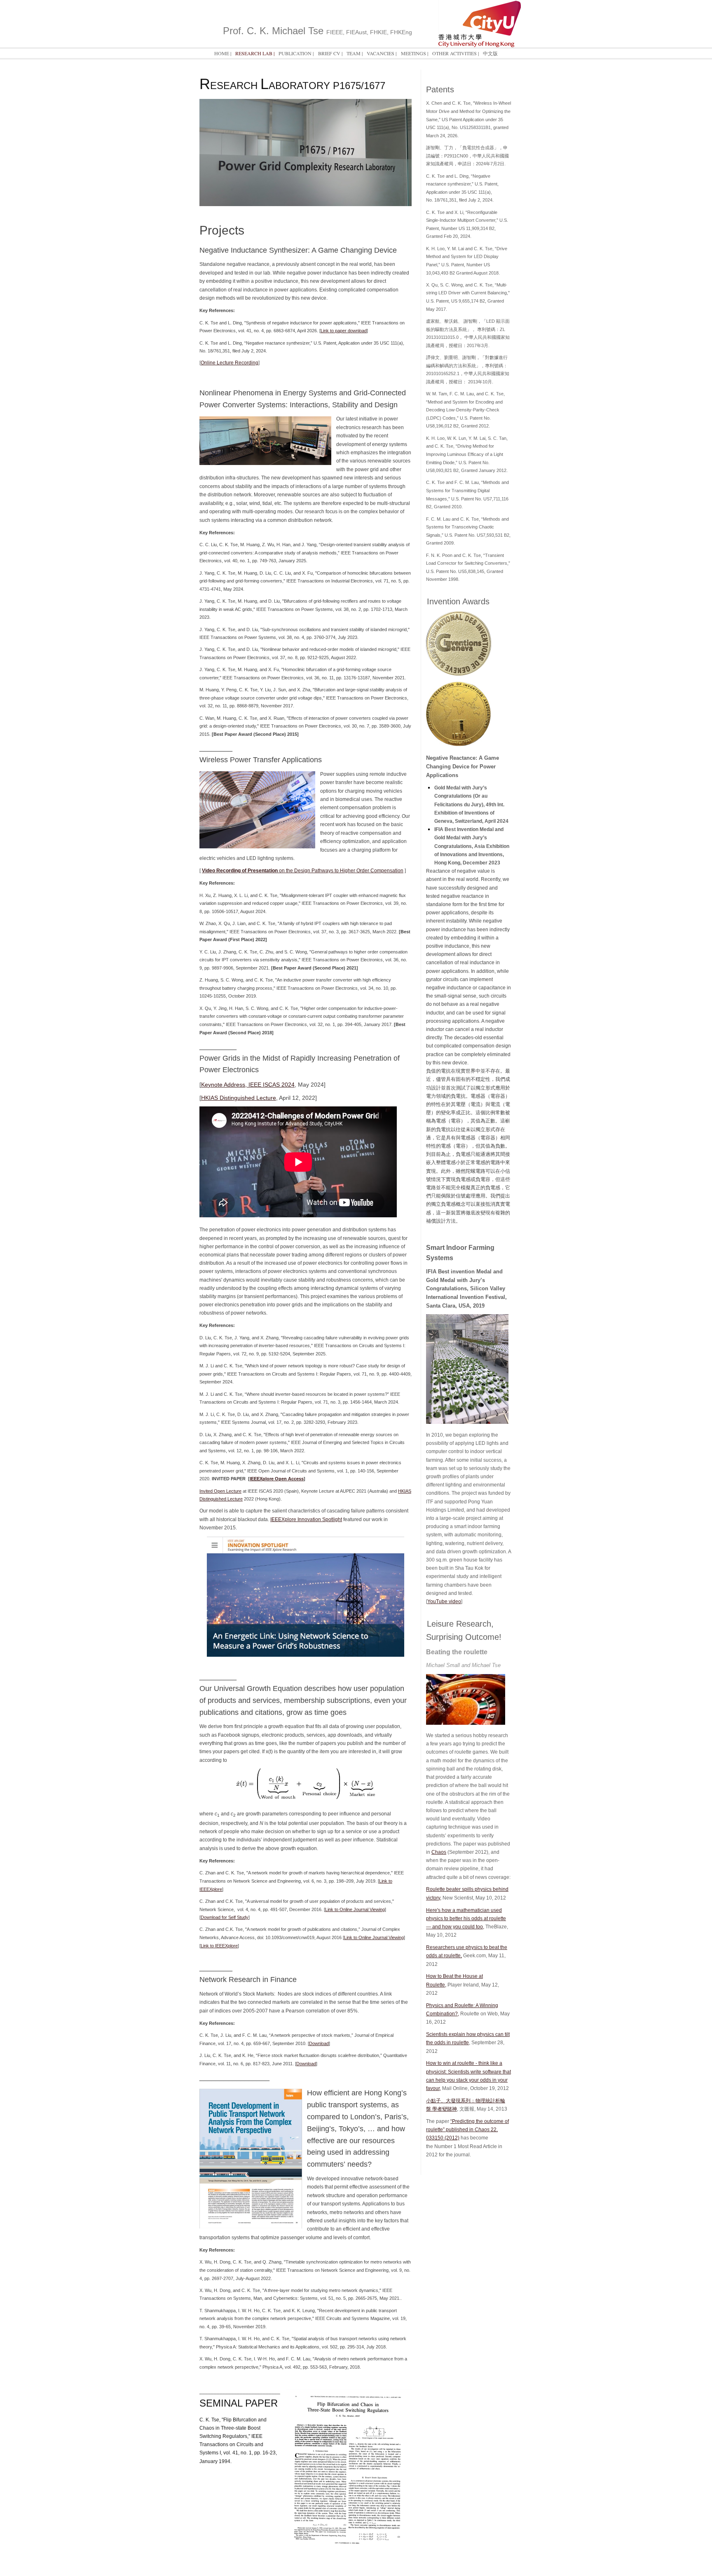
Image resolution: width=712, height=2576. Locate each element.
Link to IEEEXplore (219, 1946)
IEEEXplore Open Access (277, 1479)
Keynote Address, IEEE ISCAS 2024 (248, 1085)
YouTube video (444, 1601)
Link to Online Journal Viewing (355, 1909)
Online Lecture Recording (230, 363)
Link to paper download (344, 331)
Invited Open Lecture (220, 1491)
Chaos (439, 1852)
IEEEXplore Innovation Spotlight (306, 1519)
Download (319, 2043)
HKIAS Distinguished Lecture (239, 1098)
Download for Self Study (225, 1917)
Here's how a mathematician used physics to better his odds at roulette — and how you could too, (466, 1918)
